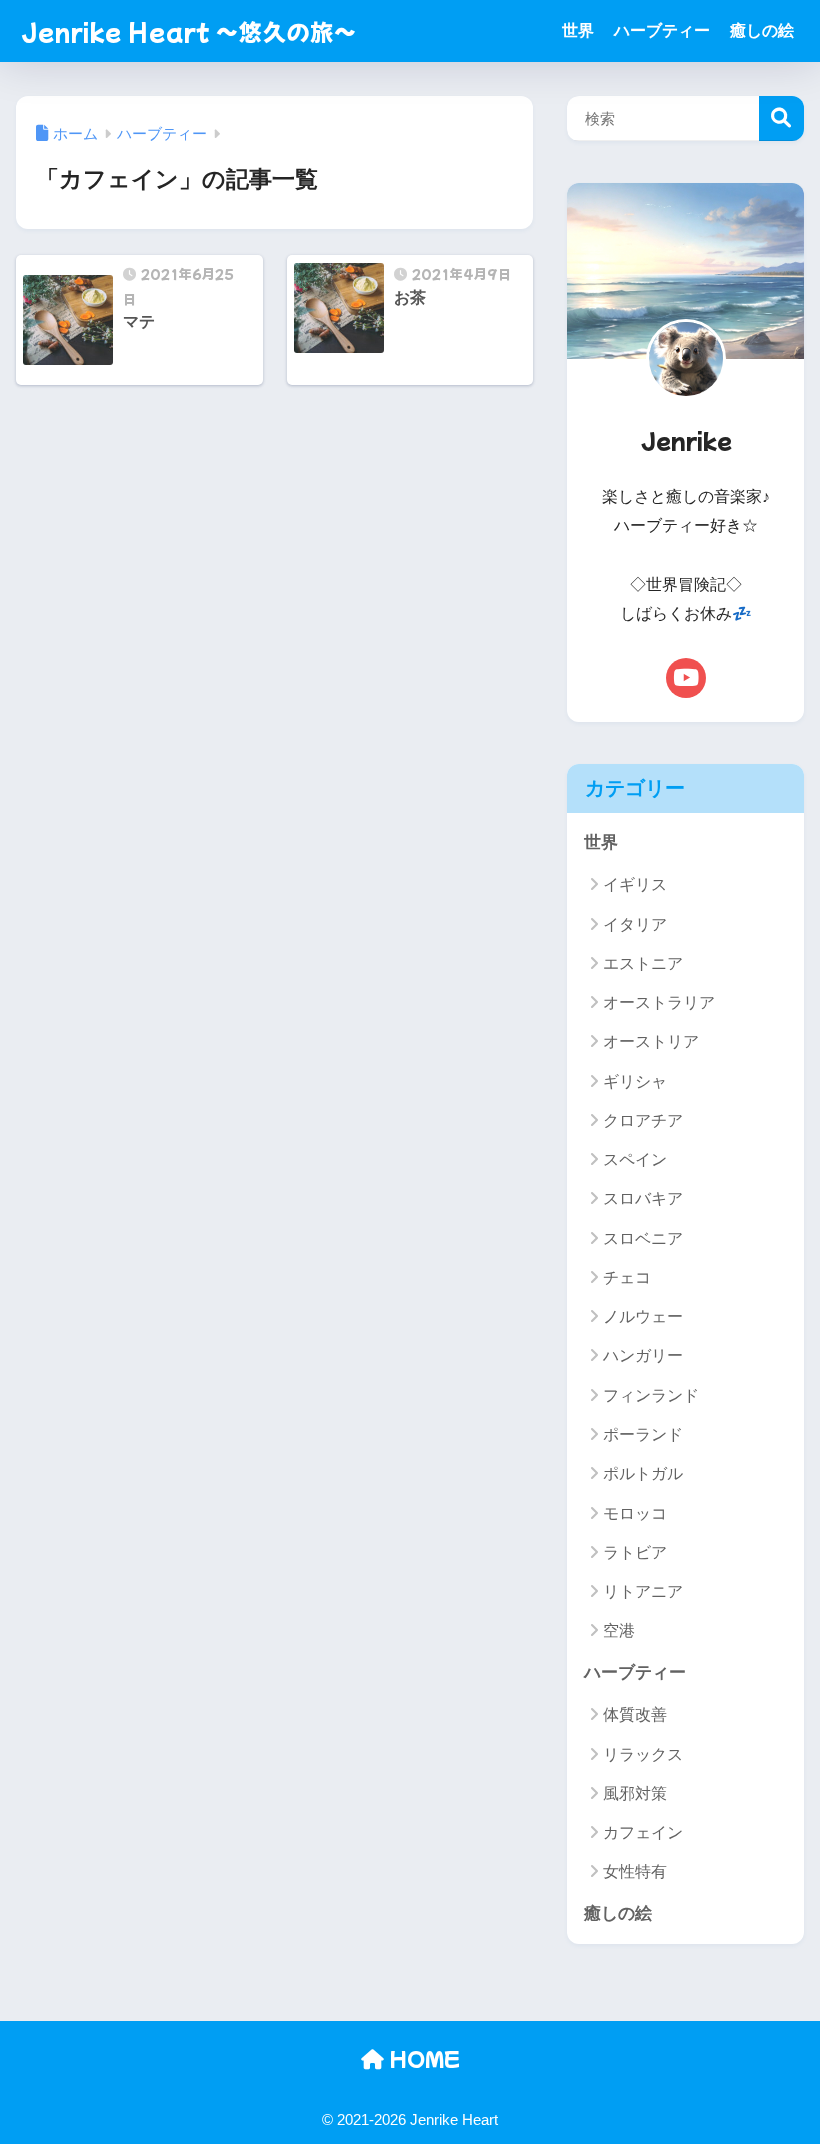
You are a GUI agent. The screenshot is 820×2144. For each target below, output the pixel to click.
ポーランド (643, 1434)
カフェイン (643, 1832)
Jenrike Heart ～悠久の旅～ (189, 31)
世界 (578, 30)
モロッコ (635, 1513)
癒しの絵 (762, 30)
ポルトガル (643, 1473)
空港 (619, 1630)
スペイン (635, 1159)
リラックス (643, 1754)
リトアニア (643, 1591)
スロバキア (643, 1198)
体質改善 (635, 1714)
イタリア (635, 924)
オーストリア (651, 1041)
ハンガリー (643, 1355)
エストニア (643, 963)
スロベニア (643, 1238)
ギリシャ (635, 1081)
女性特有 (635, 1871)
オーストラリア (659, 1002)
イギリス (635, 884)
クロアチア (643, 1120)
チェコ (627, 1277)
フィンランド (651, 1395)
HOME (422, 2058)
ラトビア (635, 1552)
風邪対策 (635, 1793)
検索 (781, 118)
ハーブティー (662, 30)
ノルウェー (643, 1316)
